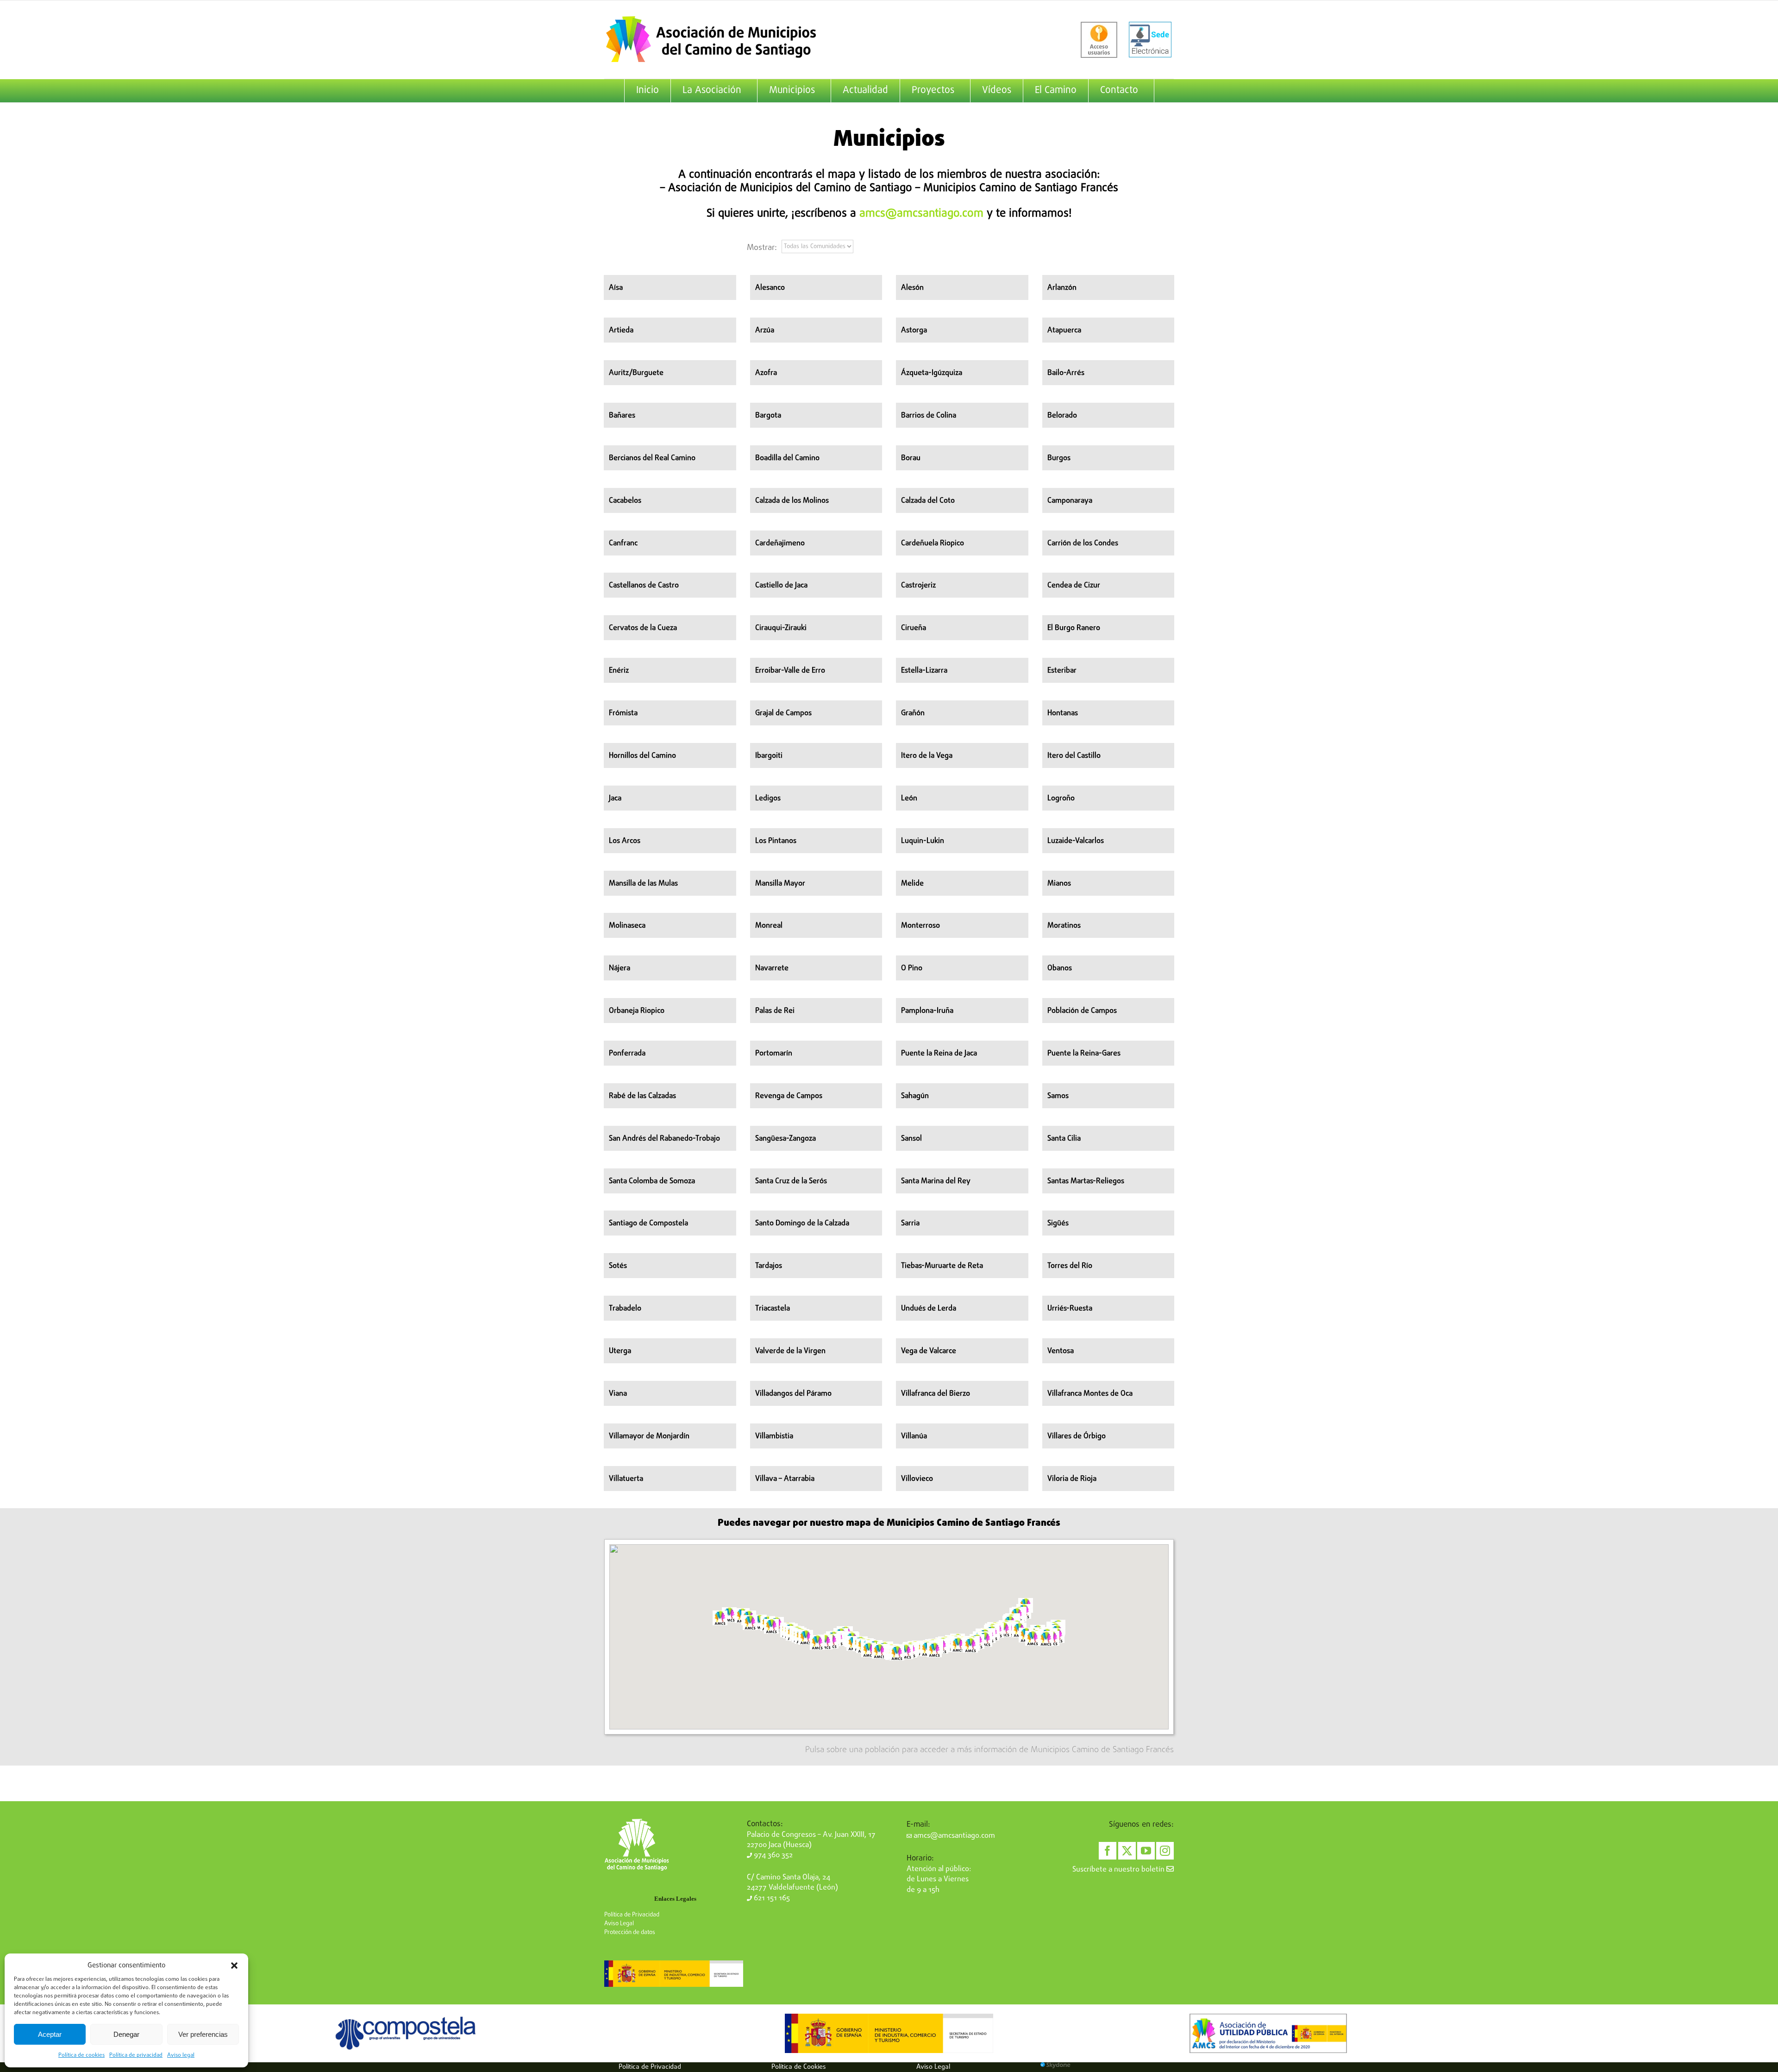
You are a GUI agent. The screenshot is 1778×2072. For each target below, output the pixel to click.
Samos (1058, 1096)
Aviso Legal (619, 1924)
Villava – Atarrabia (785, 1479)
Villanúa (914, 1436)
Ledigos (768, 799)
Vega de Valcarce (929, 1351)
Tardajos (769, 1266)
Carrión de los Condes (1083, 543)
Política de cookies (81, 2055)
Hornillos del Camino (642, 756)
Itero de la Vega (927, 756)
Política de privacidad (136, 2055)
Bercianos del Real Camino (652, 458)
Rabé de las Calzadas (642, 1096)
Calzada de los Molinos (792, 501)
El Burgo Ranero (1074, 628)
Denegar (126, 2034)
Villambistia (774, 1436)
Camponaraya (1070, 501)
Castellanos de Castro (644, 586)
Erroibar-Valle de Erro (790, 671)
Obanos (1060, 968)
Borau (911, 458)
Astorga (914, 331)
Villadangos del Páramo (793, 1394)
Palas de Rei (775, 1011)
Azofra (766, 373)
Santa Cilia (1064, 1139)
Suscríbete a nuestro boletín (1119, 1870)
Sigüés (1058, 1223)
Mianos (1059, 884)
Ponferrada (627, 1054)
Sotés (618, 1266)
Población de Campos (1082, 1011)
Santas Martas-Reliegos (1086, 1181)
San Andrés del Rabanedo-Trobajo (664, 1139)
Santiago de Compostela (648, 1223)
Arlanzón (1062, 288)
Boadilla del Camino (787, 458)
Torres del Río (1070, 1266)
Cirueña (914, 628)
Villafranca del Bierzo (936, 1394)
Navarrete (772, 968)
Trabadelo (625, 1309)
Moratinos (1064, 926)
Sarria (910, 1223)
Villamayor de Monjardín (649, 1436)
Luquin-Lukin (923, 841)
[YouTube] (1146, 1851)
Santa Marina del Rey (936, 1181)
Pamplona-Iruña (927, 1011)
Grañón (913, 713)
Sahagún (915, 1096)
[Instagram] (1165, 1851)
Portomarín (774, 1054)
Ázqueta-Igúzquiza (932, 373)
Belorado (1062, 416)
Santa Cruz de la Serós (791, 1181)
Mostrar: (762, 248)
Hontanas (1063, 713)
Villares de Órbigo (1077, 1436)
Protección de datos (630, 1932)
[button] (234, 1966)
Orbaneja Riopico (637, 1011)
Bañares (622, 416)
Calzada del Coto (928, 501)
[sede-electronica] (1150, 40)
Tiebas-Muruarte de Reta (942, 1266)
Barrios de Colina (929, 416)
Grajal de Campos (783, 713)
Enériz (619, 671)
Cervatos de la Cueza (643, 628)
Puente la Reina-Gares (1084, 1054)
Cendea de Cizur (1074, 586)
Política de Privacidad (632, 1915)
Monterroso (920, 926)
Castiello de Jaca (781, 586)
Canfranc (623, 543)
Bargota (768, 416)
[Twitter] (1127, 1851)
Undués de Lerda (929, 1309)
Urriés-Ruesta (1070, 1309)
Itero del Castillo (1074, 756)
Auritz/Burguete (636, 373)
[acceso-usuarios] (1099, 40)
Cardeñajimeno (780, 543)
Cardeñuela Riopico (933, 543)
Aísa (616, 288)
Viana (618, 1394)
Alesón (912, 288)
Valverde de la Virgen (790, 1351)
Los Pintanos (776, 841)
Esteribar (1062, 671)
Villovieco (917, 1479)
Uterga (620, 1351)
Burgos (1059, 458)
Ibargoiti (769, 756)
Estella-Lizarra (924, 671)
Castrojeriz (918, 586)
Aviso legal (181, 2055)
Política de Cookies (799, 2067)
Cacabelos (625, 501)
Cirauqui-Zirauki (781, 628)
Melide (912, 884)
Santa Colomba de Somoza (652, 1181)
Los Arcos (625, 841)
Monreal (769, 926)
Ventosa (1061, 1351)
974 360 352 (772, 1855)
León (909, 799)
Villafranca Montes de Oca (1090, 1394)
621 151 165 (771, 1898)
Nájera (620, 968)
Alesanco (770, 288)
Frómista (623, 713)
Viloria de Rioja (1072, 1479)
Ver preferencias (203, 2034)
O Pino (912, 968)
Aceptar (50, 2034)
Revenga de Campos (789, 1096)
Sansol (911, 1139)
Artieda (621, 331)
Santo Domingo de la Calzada (802, 1223)
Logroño (1061, 799)
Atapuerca (1064, 331)
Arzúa (765, 331)
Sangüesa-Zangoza (786, 1139)
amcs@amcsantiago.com (921, 214)
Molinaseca (627, 926)
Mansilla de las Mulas (643, 884)
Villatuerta (626, 1479)
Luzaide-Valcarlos (1076, 841)
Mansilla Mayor (780, 884)
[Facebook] (1108, 1851)
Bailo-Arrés (1066, 373)
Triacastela (773, 1309)
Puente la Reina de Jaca (939, 1054)
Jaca (615, 799)
